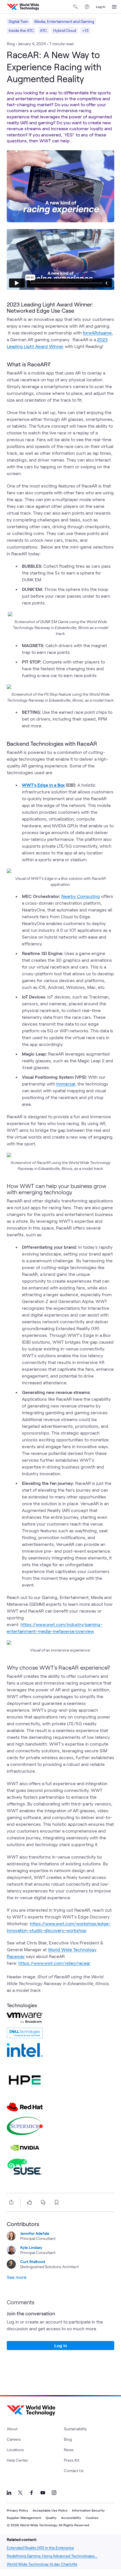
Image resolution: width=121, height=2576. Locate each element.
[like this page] (30, 2202)
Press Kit (72, 2460)
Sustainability (75, 2429)
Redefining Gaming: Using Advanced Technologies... (52, 2556)
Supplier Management (24, 2518)
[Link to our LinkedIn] (9, 2493)
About (12, 2429)
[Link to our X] (20, 2493)
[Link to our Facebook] (32, 2493)
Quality (51, 2518)
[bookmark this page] (57, 2202)
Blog (68, 2439)
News (69, 2450)
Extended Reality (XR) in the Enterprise (40, 2548)
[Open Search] (76, 7)
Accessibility (71, 2518)
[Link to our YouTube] (43, 2493)
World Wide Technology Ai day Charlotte (42, 2564)
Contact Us (74, 2471)
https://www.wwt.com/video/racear (54, 1963)
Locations (15, 2450)
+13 (85, 30)
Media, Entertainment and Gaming (64, 21)
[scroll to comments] (43, 2202)
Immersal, (66, 1084)
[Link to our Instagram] (54, 2493)
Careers (14, 2439)
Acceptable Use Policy (50, 2510)
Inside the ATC (21, 30)
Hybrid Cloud (65, 30)
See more (17, 2277)
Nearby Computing (81, 896)
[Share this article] (10, 2202)
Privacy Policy (17, 2510)
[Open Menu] (114, 7)
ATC (43, 30)
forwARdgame (97, 333)
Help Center (17, 2460)
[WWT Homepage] (23, 7)
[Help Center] (87, 7)
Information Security (88, 2510)
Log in (101, 6)
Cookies (92, 2518)
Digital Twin (18, 21)
